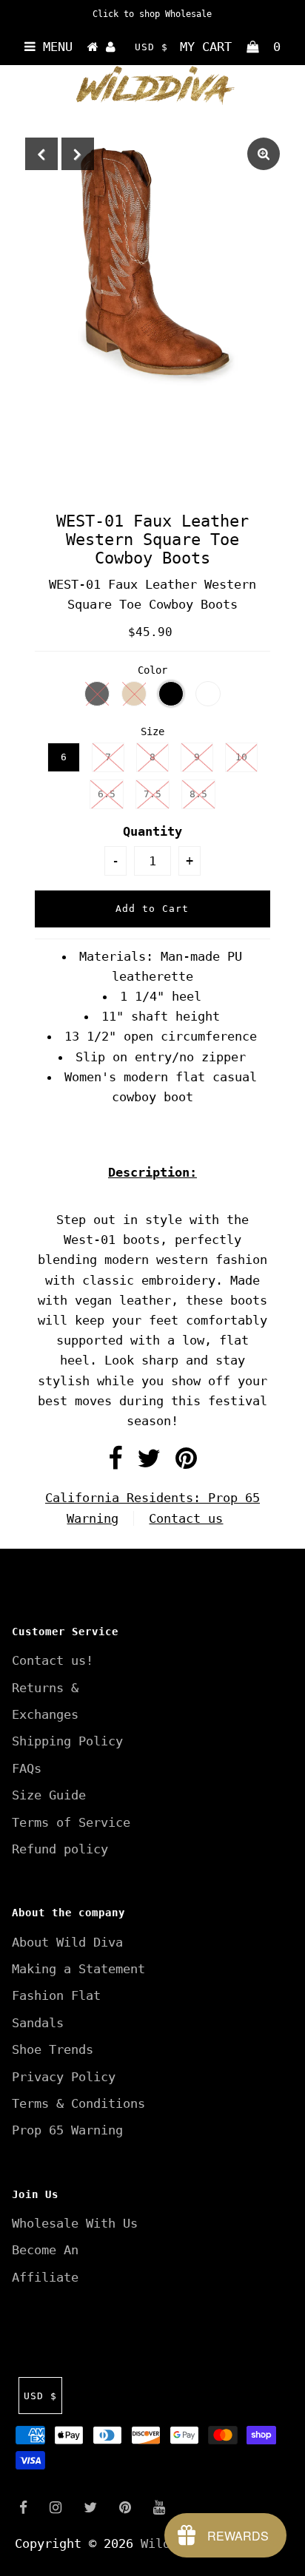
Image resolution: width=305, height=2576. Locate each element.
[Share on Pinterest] (186, 1463)
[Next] (78, 154)
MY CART (230, 47)
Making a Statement (78, 1969)
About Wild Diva (67, 1942)
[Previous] (41, 154)
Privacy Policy (64, 2077)
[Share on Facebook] (115, 1463)
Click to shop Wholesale (152, 14)
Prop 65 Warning (67, 2130)
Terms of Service (71, 1822)
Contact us (186, 1518)
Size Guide (49, 1795)
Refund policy (60, 1849)
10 (241, 757)
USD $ (151, 47)
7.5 (152, 794)
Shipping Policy (67, 1741)
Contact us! (53, 1660)
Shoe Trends (53, 2049)
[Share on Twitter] (149, 1463)
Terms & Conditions (78, 2103)
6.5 (107, 794)
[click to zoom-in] (264, 154)
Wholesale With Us (75, 2223)
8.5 (198, 794)
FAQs (27, 1768)
